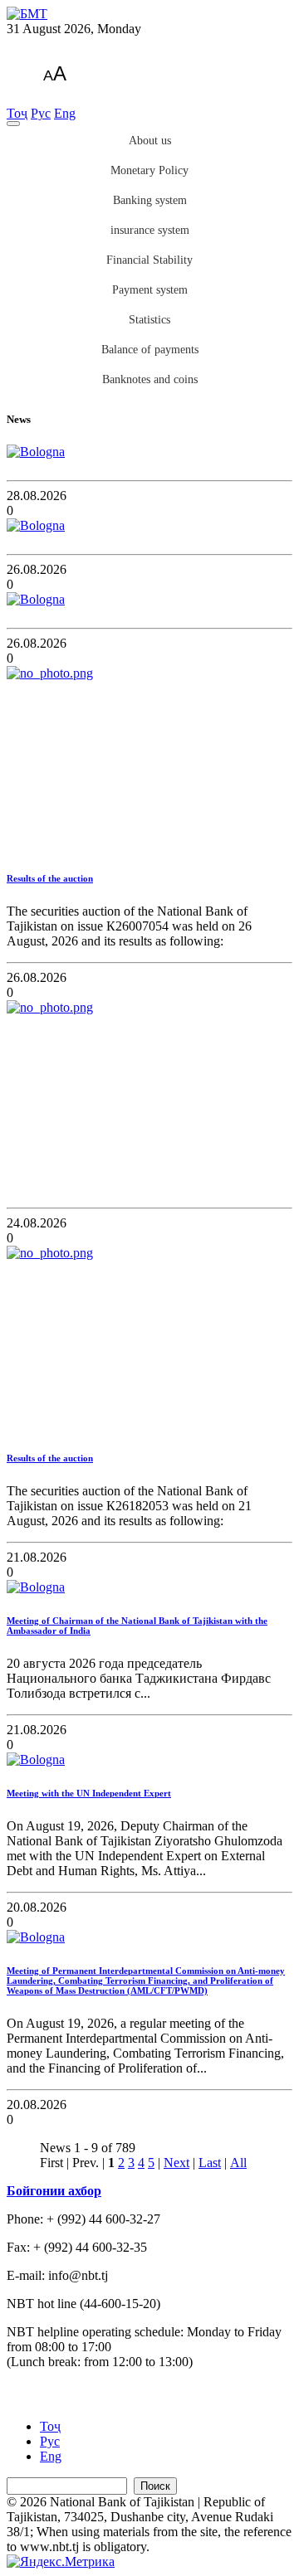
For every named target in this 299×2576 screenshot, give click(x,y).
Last (210, 2163)
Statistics (149, 320)
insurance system (150, 230)
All (238, 2163)
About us (150, 141)
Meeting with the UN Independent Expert (89, 1793)
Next (176, 2163)
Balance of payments (150, 350)
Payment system (150, 290)
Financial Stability (149, 260)
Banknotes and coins (150, 379)
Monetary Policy (149, 170)
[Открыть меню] (13, 124)
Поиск (155, 2486)
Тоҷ (17, 113)
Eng (65, 113)
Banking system (150, 200)
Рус (41, 113)
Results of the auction (50, 878)
